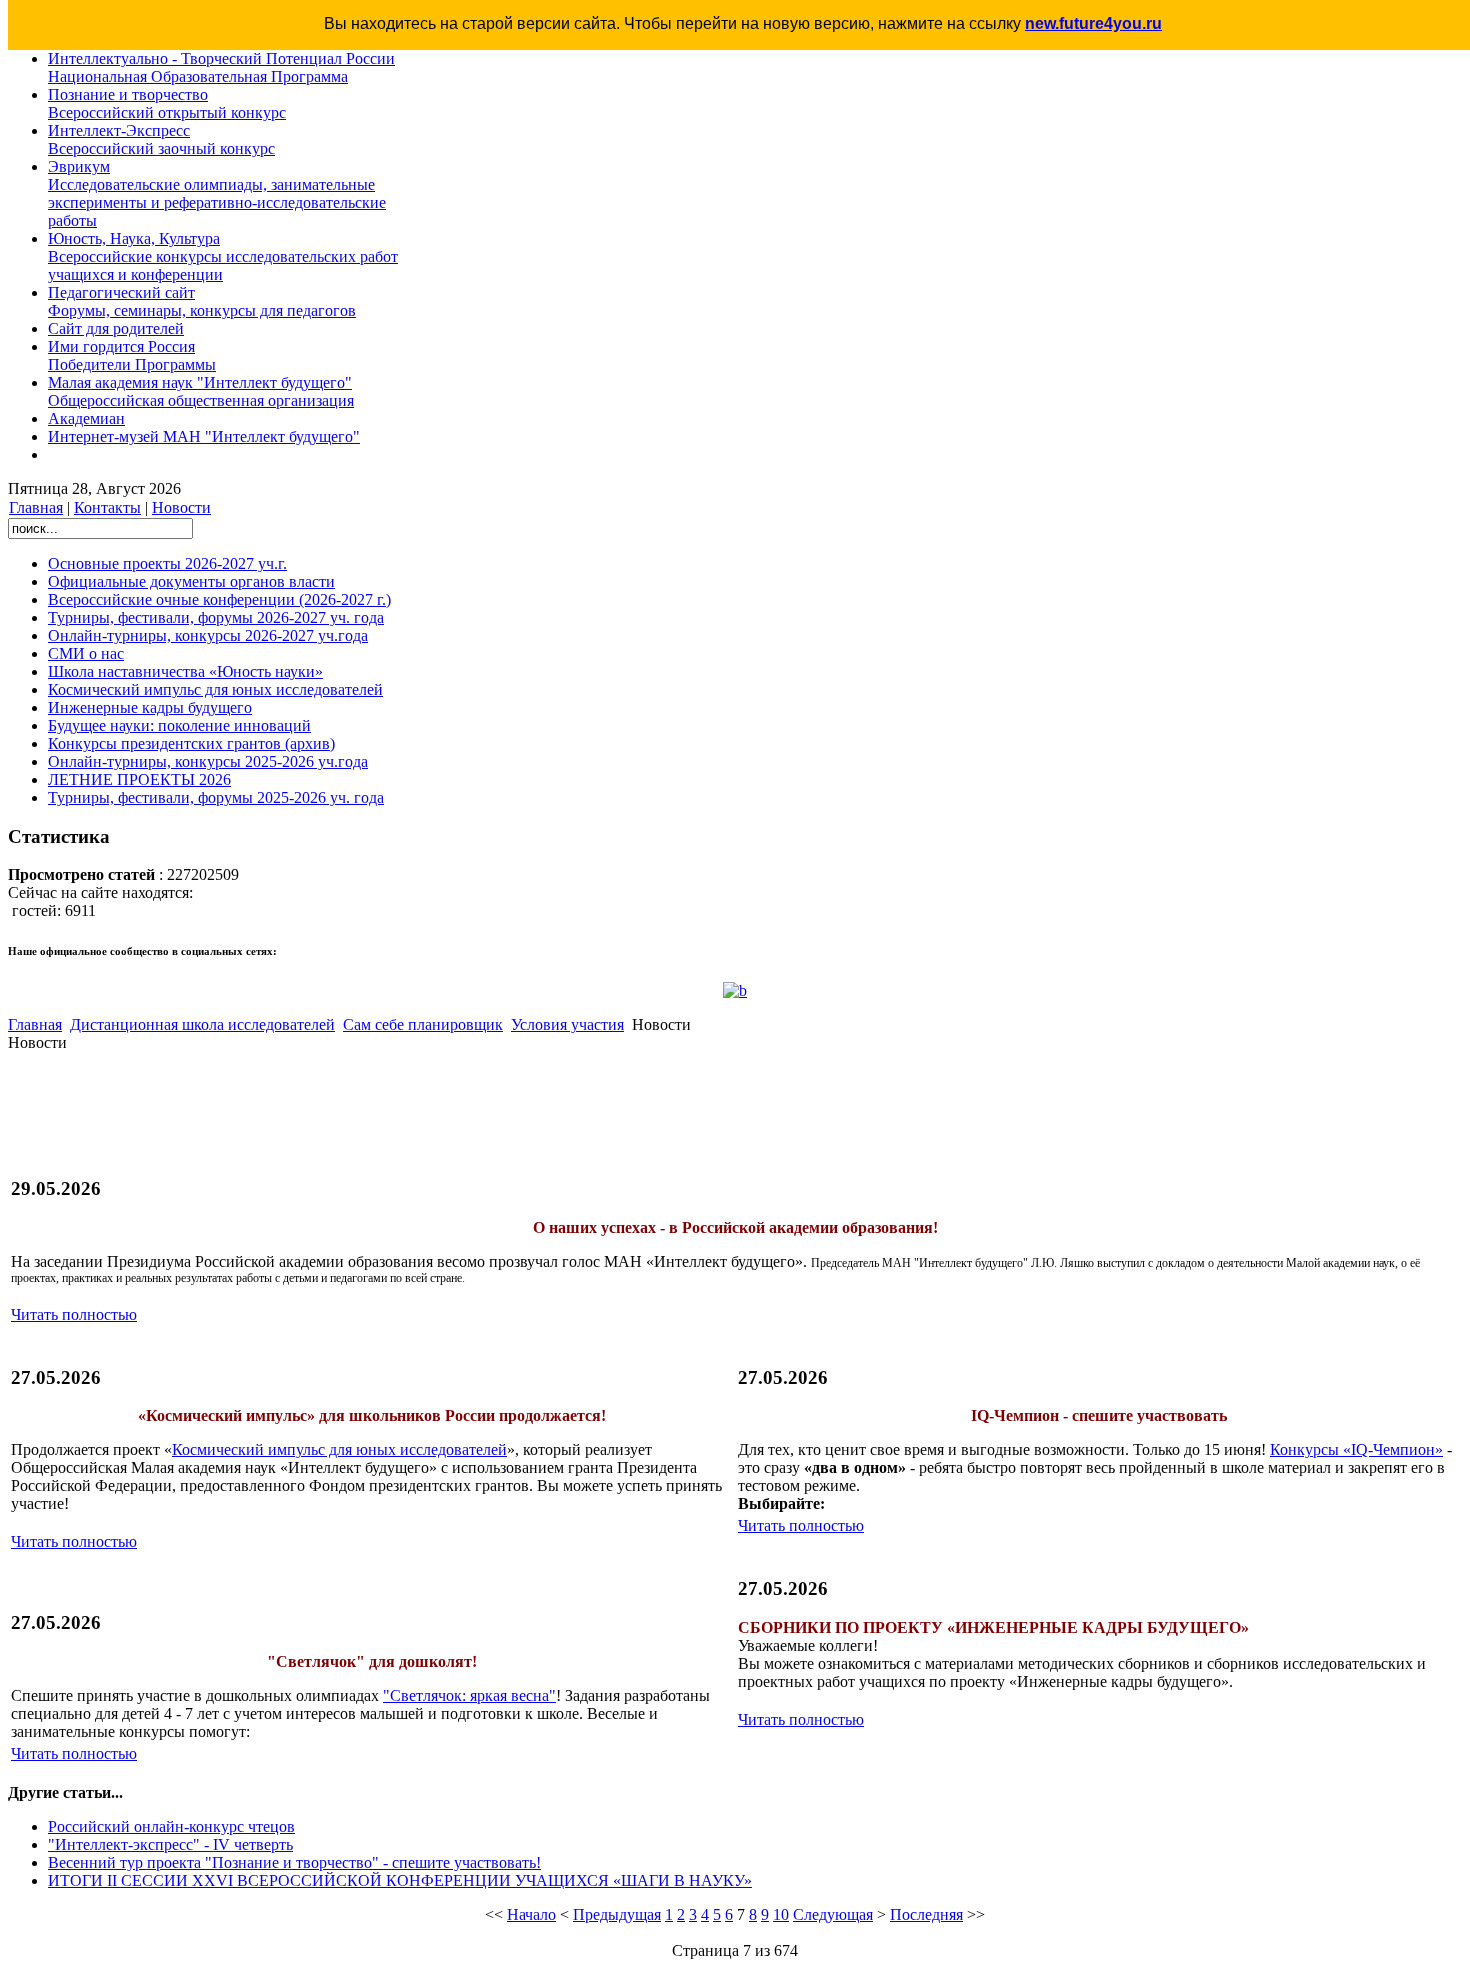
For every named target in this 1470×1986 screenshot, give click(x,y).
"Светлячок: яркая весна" (469, 1695)
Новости (181, 507)
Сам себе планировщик (423, 1024)
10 (781, 1914)
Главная (36, 507)
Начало (531, 1914)
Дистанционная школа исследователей (202, 1024)
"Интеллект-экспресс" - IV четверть (170, 1844)
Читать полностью (74, 1314)
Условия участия (567, 1024)
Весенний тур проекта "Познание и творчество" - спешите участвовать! (294, 1862)
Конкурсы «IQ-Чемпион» (1356, 1449)
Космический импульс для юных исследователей (339, 1449)
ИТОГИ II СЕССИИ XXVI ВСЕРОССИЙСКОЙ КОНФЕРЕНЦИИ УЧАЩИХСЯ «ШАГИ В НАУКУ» (400, 1880)
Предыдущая (617, 1914)
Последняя (926, 1914)
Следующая (833, 1914)
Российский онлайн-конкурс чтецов (171, 1826)
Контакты (107, 507)
